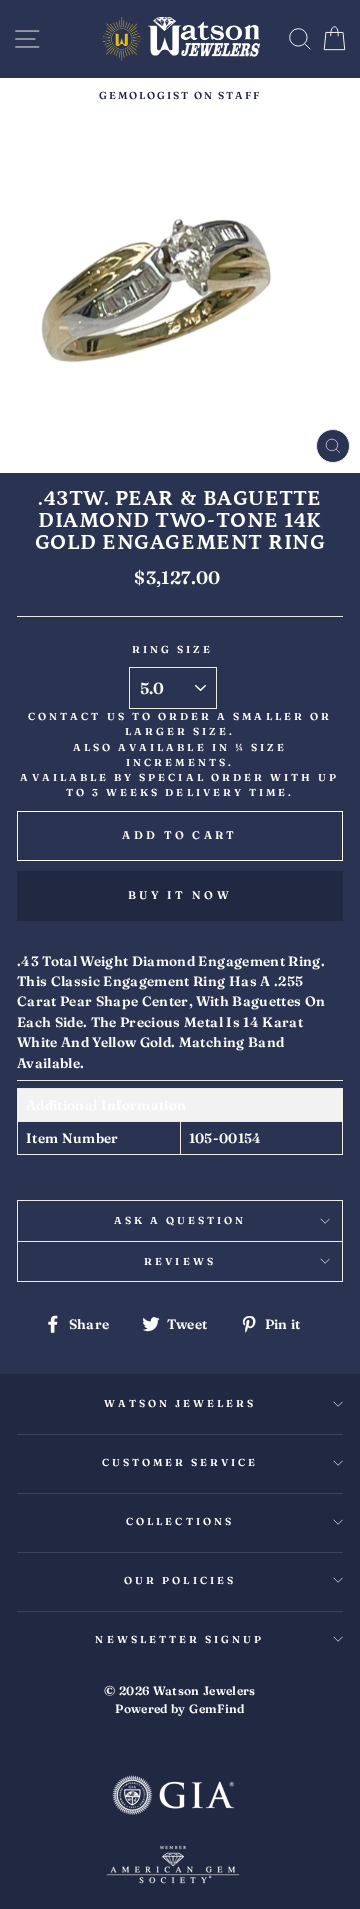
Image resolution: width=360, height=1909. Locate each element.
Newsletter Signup (179, 1639)
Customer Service (180, 1462)
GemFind (216, 1708)
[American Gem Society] (173, 1867)
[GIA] (173, 1797)
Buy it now (180, 895)
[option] (180, 95)
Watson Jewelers (180, 1403)
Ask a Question (180, 1220)
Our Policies (180, 1580)
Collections (180, 1521)
